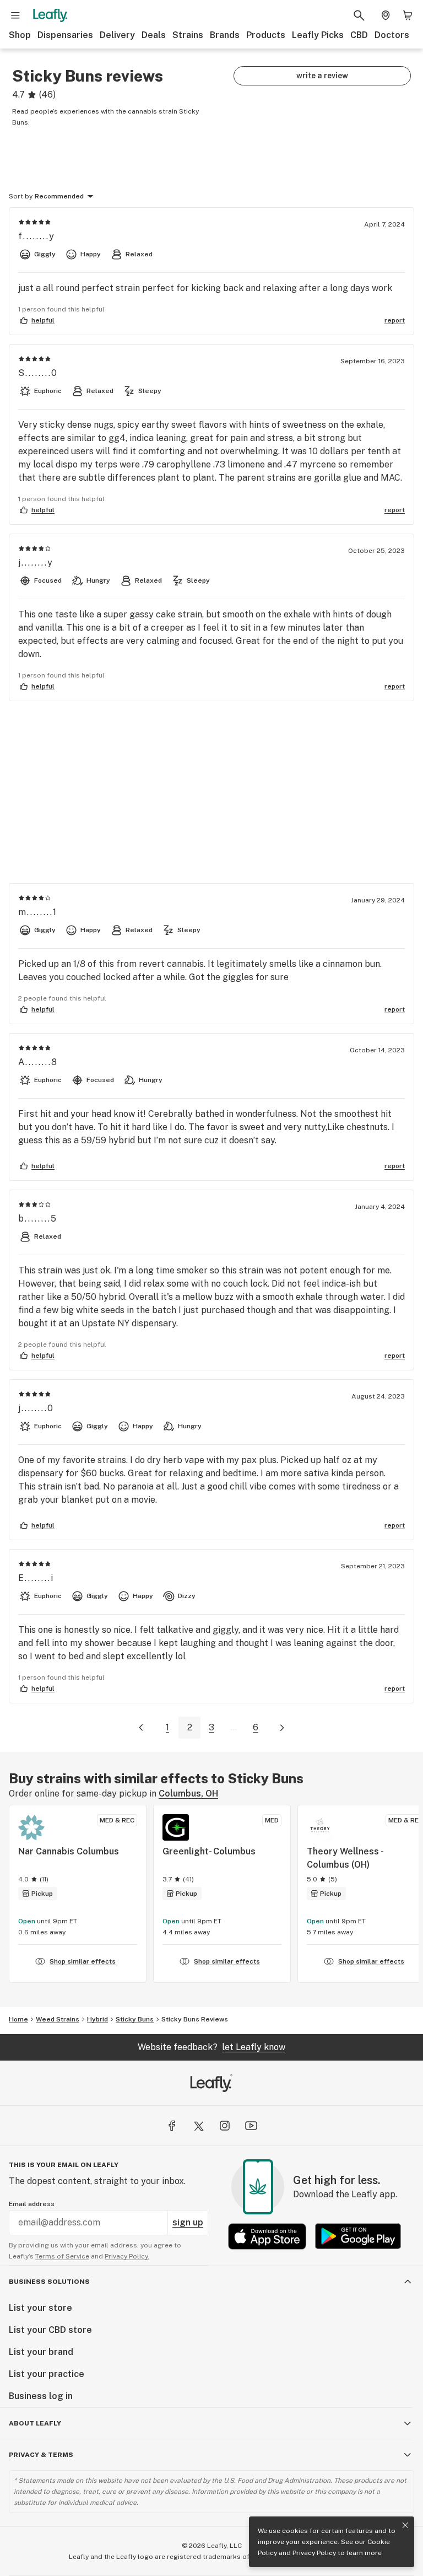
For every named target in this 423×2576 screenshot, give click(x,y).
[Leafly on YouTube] (251, 2126)
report (395, 320)
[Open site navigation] (15, 15)
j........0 (36, 1408)
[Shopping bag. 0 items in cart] (408, 15)
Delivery (117, 35)
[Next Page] (282, 1728)
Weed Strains (58, 2019)
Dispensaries (65, 35)
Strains (188, 35)
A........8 (38, 1062)
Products (266, 35)
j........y (36, 563)
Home (18, 2019)
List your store (40, 2308)
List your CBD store (50, 2330)
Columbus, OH (188, 1793)
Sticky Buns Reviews (195, 2019)
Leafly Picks (318, 35)
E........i (36, 1578)
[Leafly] (50, 15)
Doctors (392, 35)
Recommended (59, 196)
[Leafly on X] (198, 2126)
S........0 (38, 373)
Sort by (21, 196)
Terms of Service (62, 2256)
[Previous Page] (141, 1728)
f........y (37, 236)
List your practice (47, 2374)
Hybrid (97, 2019)
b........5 (38, 1219)
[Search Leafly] (359, 15)
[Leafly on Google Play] (358, 2236)
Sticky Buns (135, 2019)
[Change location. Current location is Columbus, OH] (386, 15)
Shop (20, 35)
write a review (322, 76)
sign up (188, 2222)
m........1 (38, 912)
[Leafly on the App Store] (267, 2236)
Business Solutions (49, 2282)
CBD (359, 35)
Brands (225, 35)
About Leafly (35, 2423)
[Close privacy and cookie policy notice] (405, 2525)
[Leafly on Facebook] (172, 2126)
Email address (32, 2204)
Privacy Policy (314, 2553)
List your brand (41, 2352)
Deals (154, 35)
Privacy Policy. (127, 2256)
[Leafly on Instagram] (225, 2126)
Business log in (41, 2396)
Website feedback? (211, 2047)
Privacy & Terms (41, 2455)
